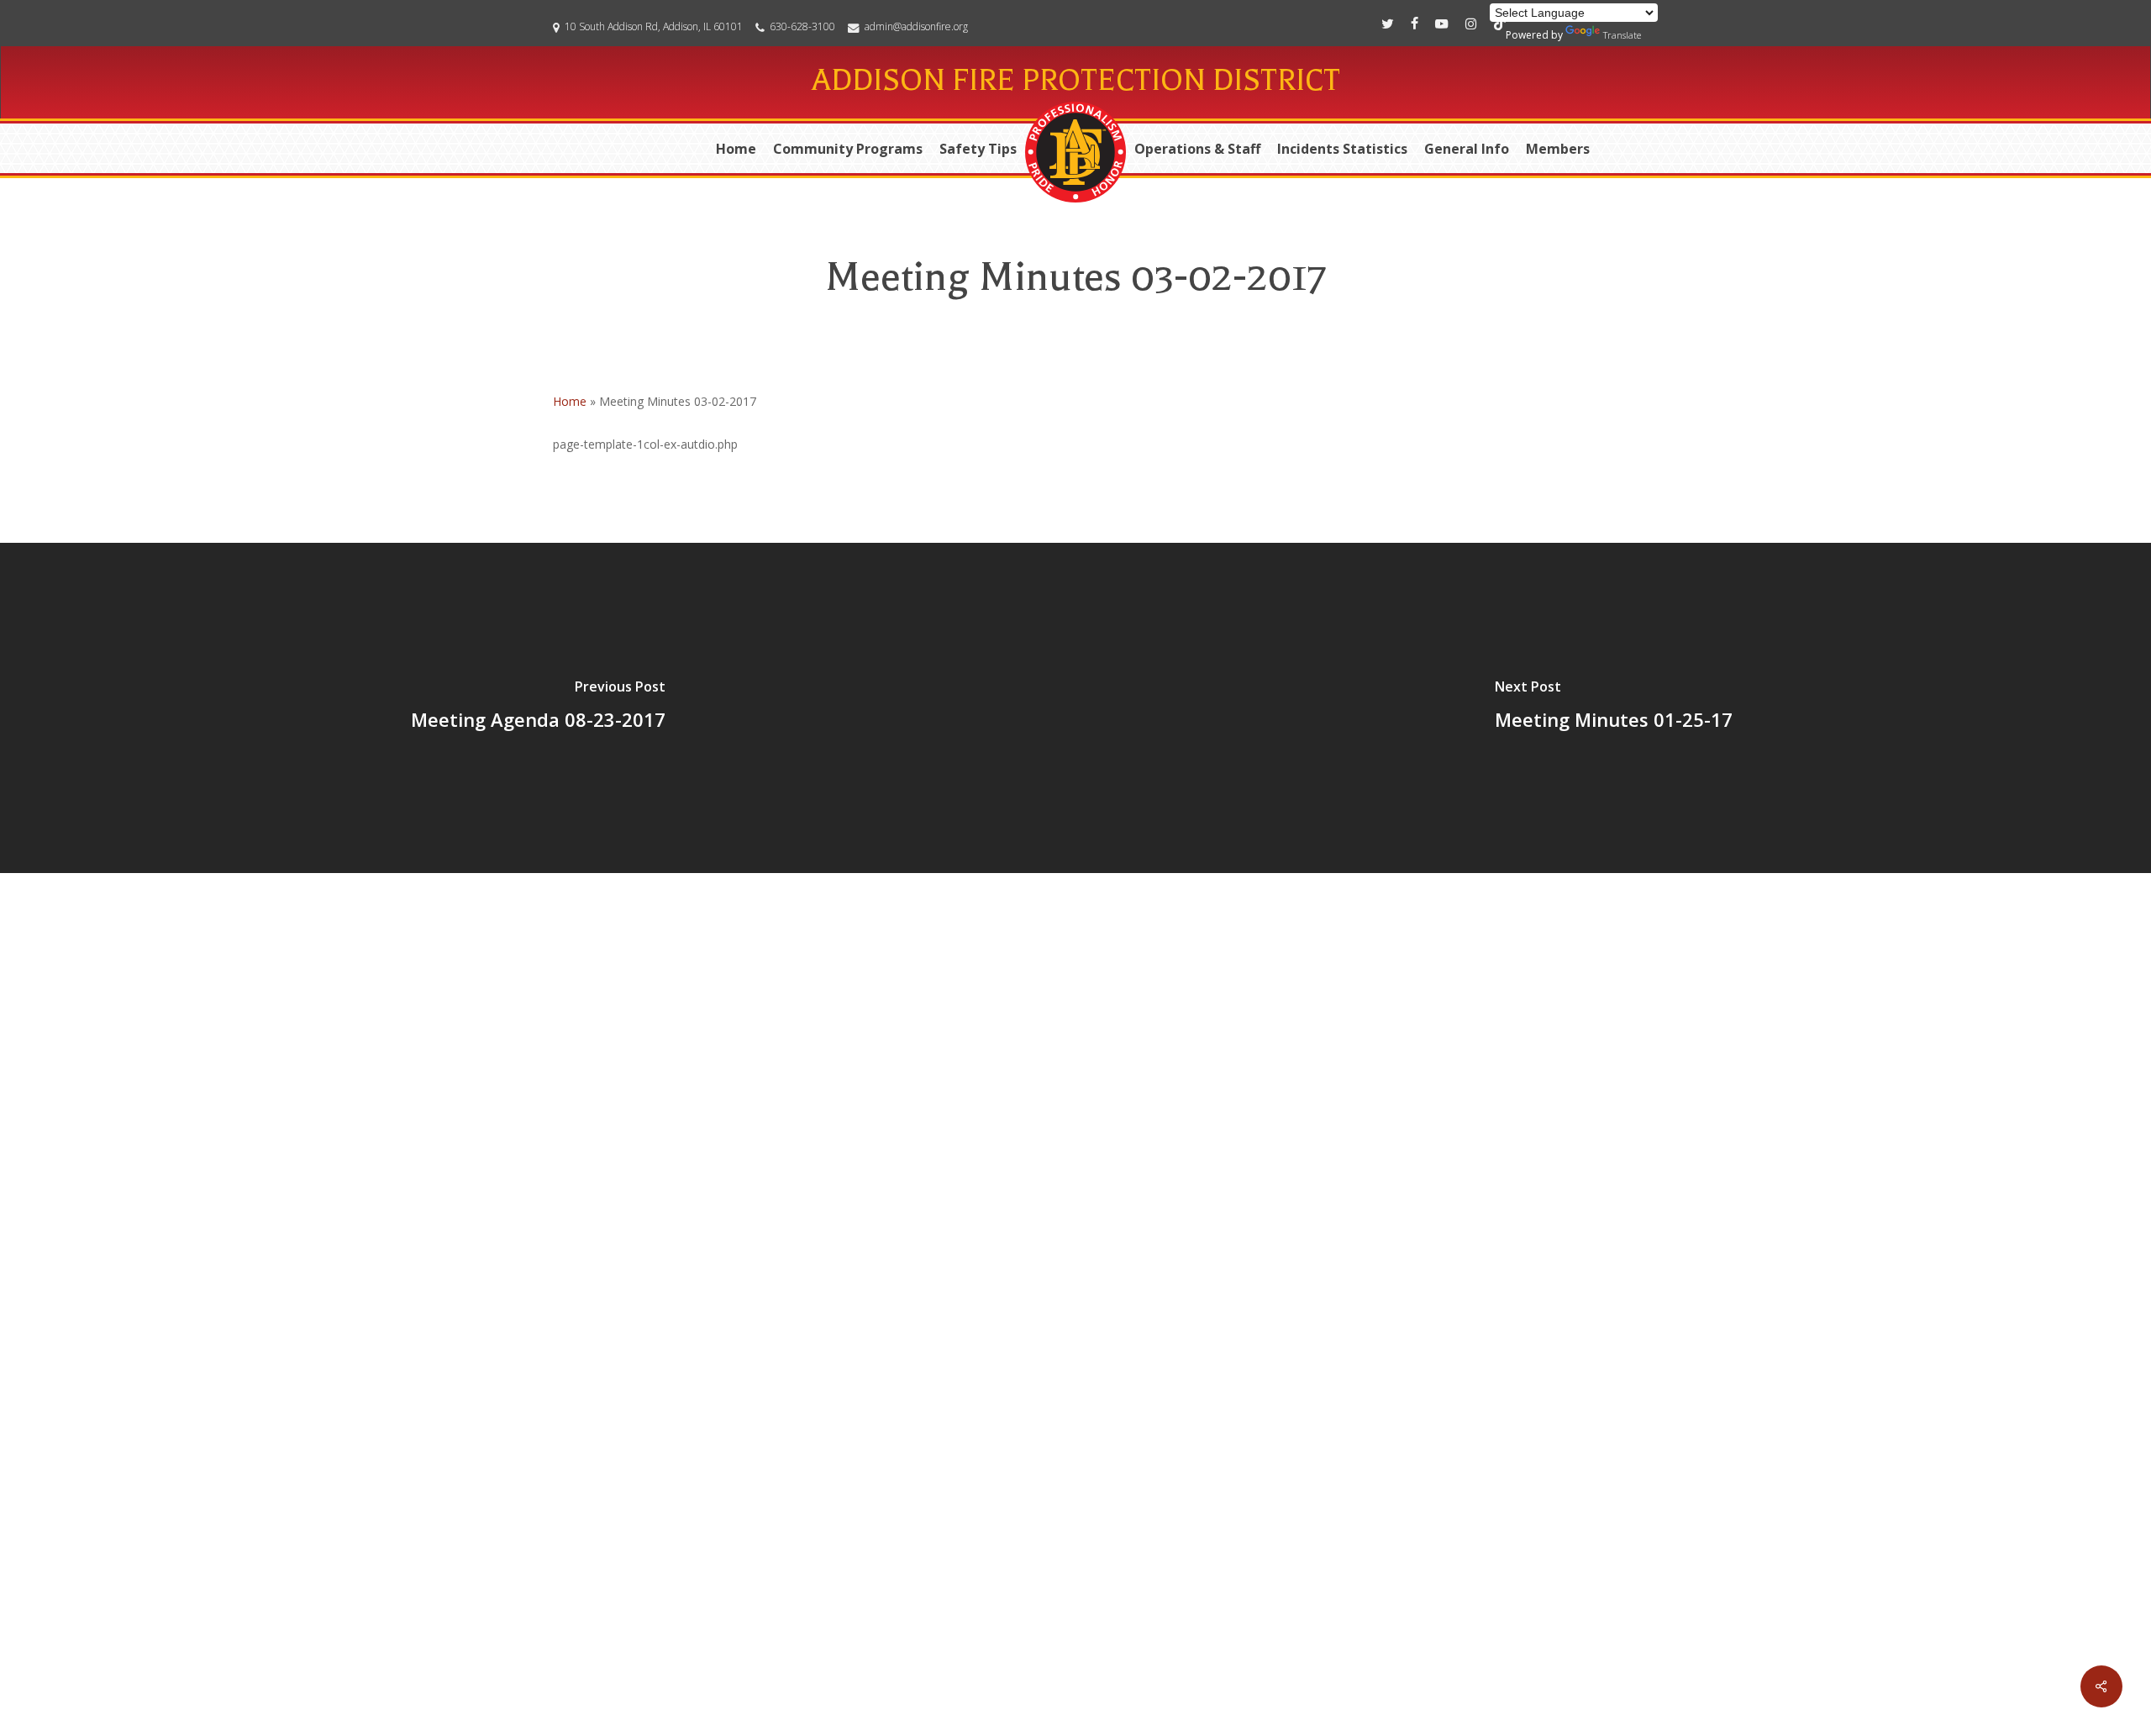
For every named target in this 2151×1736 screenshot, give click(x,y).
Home (570, 401)
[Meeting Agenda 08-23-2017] (538, 708)
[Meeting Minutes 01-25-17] (1613, 708)
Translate (1622, 35)
